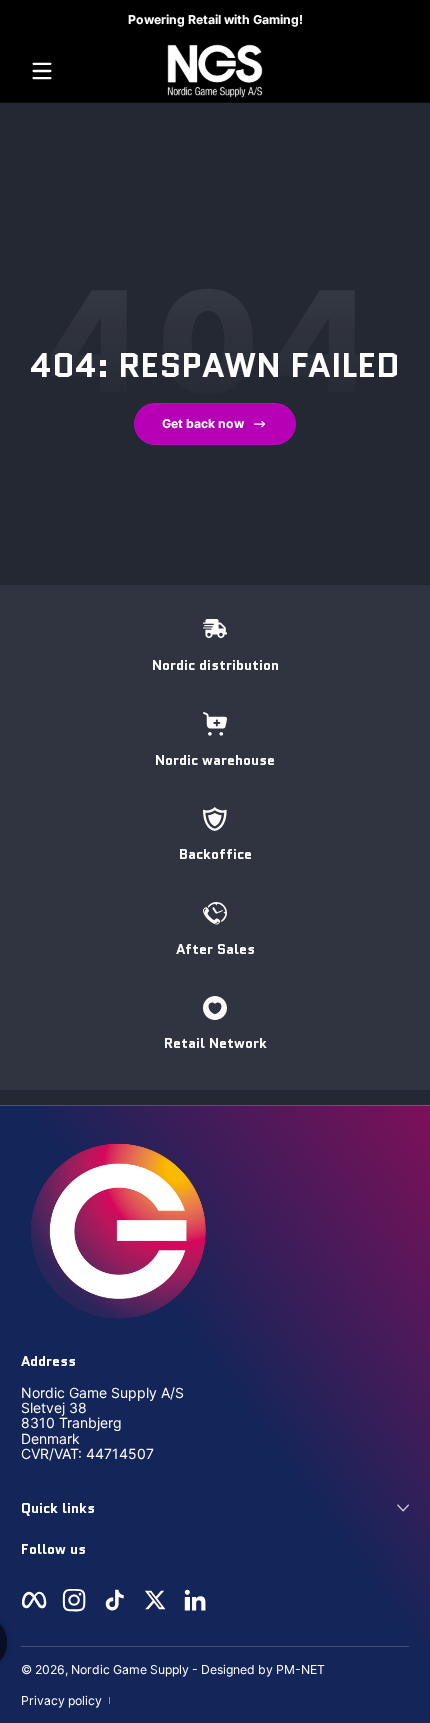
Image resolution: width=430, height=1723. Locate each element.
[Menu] (42, 71)
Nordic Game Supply (130, 1669)
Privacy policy (61, 1700)
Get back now (203, 423)
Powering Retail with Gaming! (215, 19)
